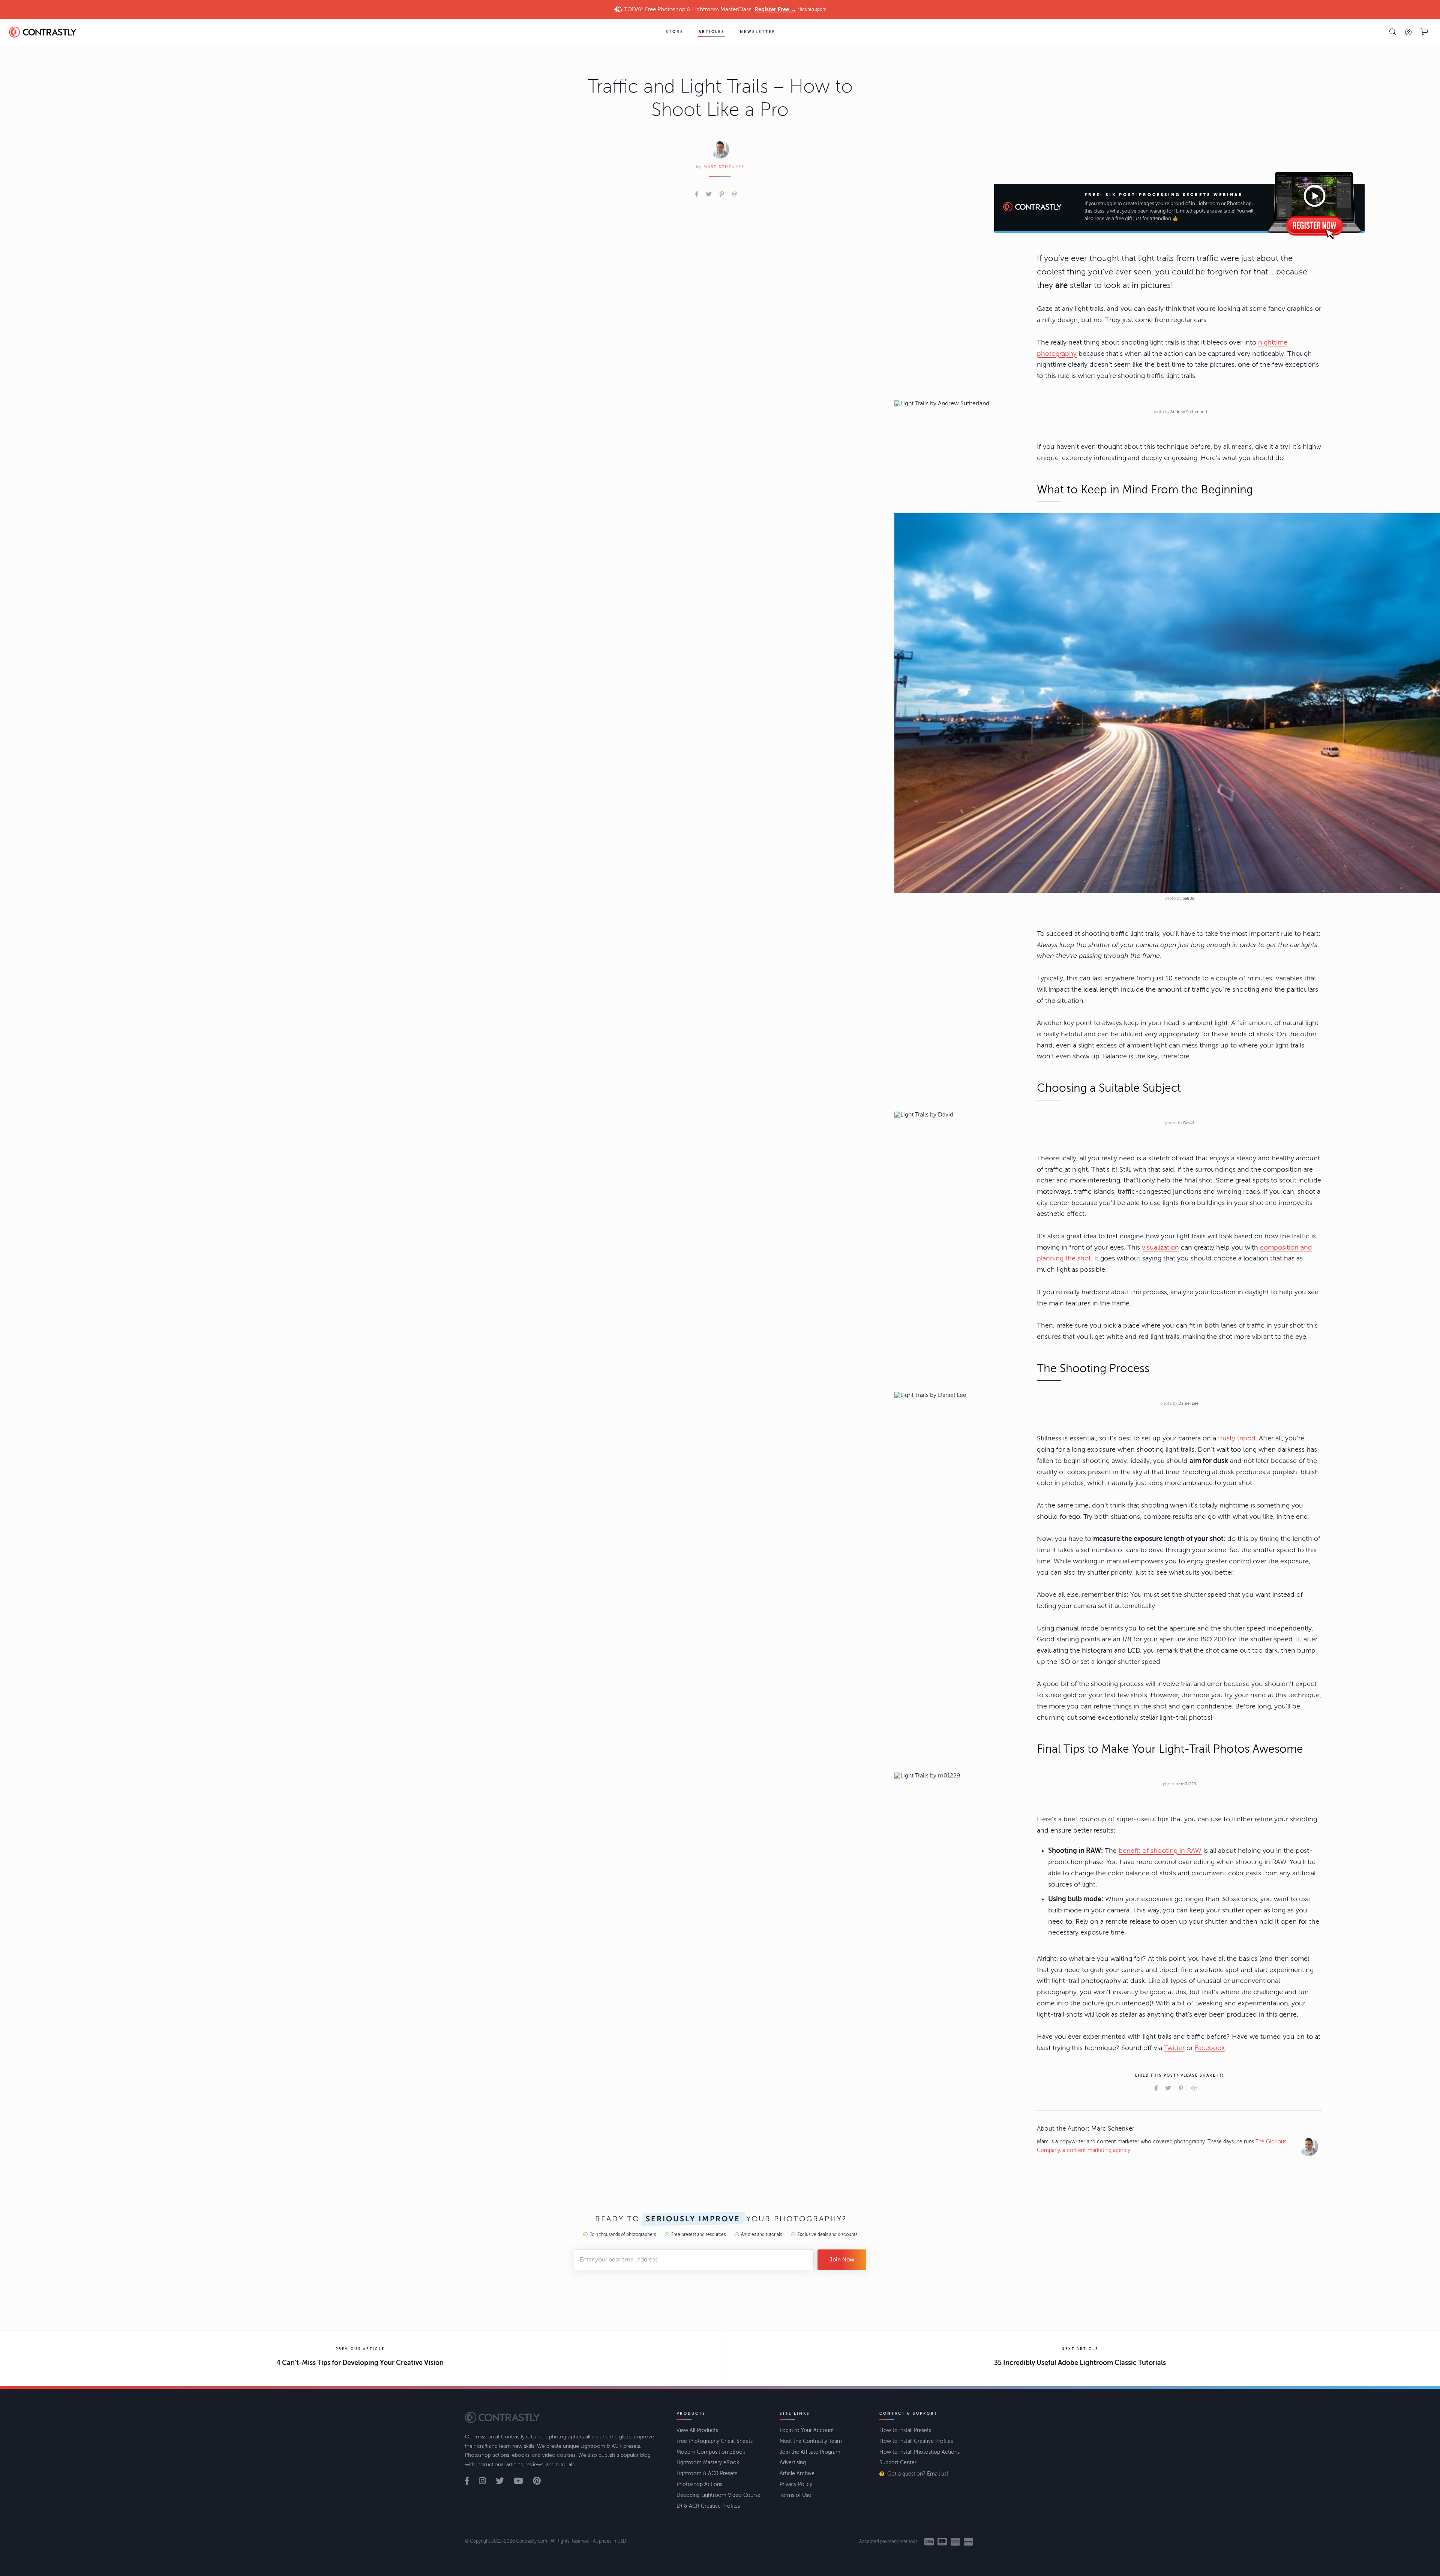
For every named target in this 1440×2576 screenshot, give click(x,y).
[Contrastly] (50, 32)
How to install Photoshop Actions (919, 2452)
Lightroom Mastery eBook (708, 2463)
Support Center (898, 2463)
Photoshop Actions (699, 2484)
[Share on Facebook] (697, 194)
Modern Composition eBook (711, 2452)
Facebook (1210, 2048)
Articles (712, 32)
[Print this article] (745, 194)
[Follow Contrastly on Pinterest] (541, 2481)
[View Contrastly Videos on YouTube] (523, 2481)
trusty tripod (1237, 1438)
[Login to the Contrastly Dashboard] (1408, 32)
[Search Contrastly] (1393, 32)
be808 (1189, 898)
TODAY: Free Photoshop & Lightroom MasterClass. (724, 9)
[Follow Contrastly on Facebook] (471, 2481)
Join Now (842, 2260)
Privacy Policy (796, 2484)
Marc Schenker (724, 167)
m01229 (1189, 1784)
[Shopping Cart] (1424, 32)
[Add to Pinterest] (722, 194)
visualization (1160, 1247)
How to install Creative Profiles (916, 2441)
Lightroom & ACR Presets (707, 2473)
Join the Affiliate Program (810, 2452)
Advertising (793, 2463)
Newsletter (758, 32)
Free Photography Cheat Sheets (715, 2441)
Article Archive (797, 2473)
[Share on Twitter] (709, 194)
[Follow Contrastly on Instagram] (487, 2481)
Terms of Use (795, 2495)
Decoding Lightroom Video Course (718, 2495)
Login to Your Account (807, 2430)
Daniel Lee (1188, 1403)
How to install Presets (905, 2430)
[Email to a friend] (735, 194)
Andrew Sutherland (1189, 412)
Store (675, 32)
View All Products (697, 2430)
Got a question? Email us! (918, 2474)
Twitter (1174, 2048)
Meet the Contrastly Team (811, 2441)
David (1188, 1123)
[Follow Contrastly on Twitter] (504, 2481)
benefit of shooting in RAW (1160, 1851)
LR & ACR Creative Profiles (708, 2506)
